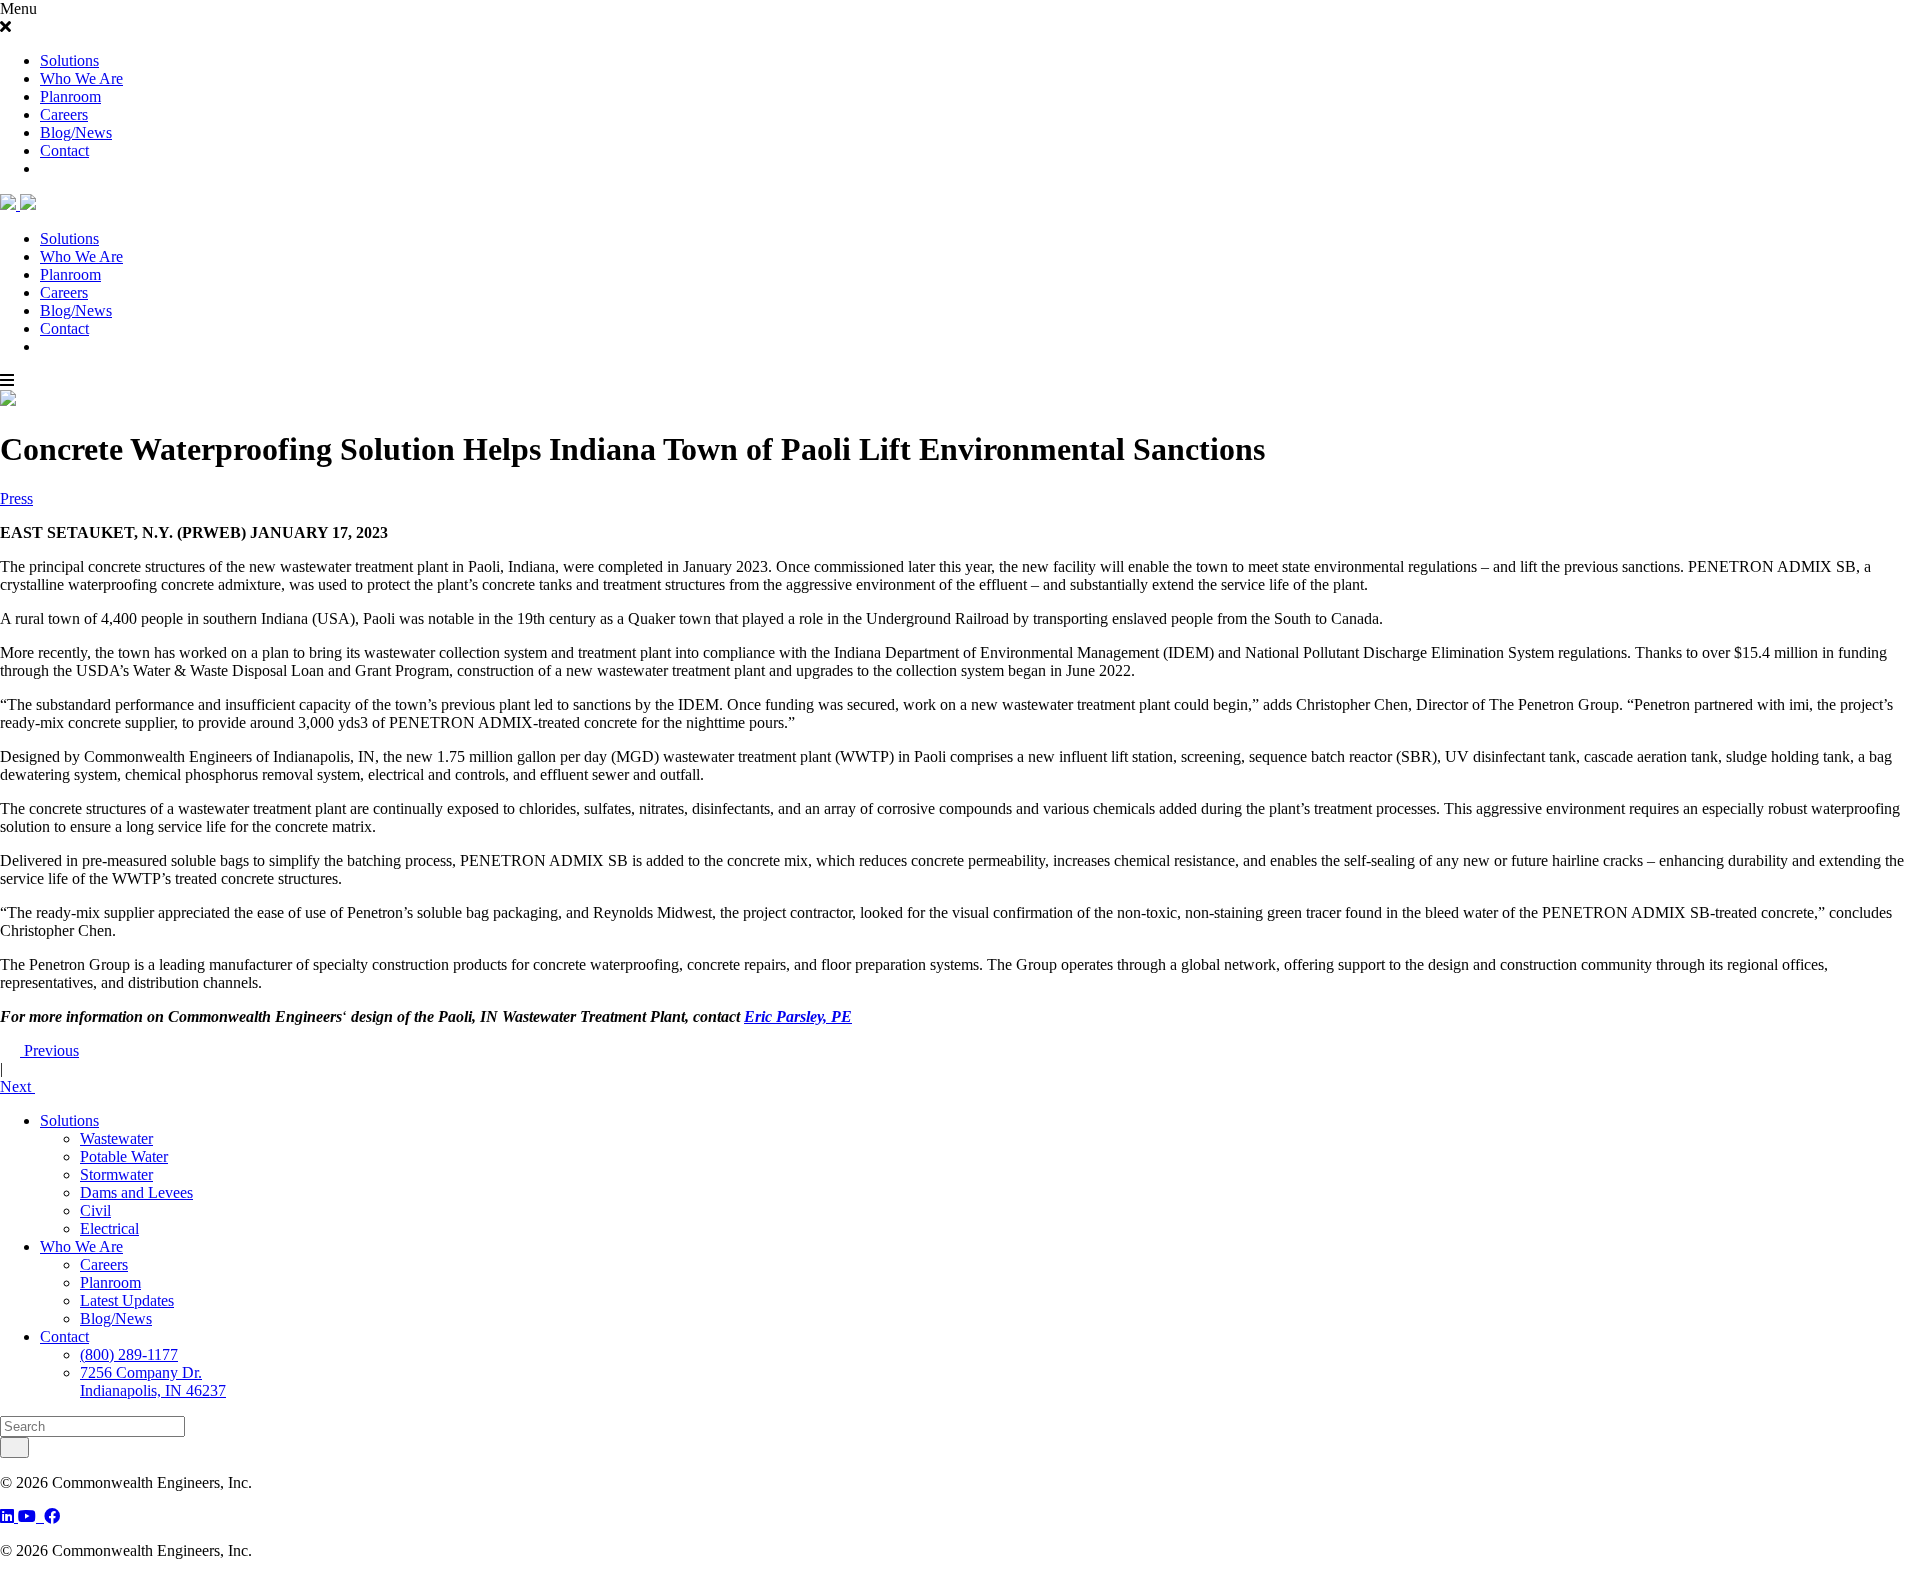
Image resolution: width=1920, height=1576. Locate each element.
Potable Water (124, 1156)
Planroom (70, 96)
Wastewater (116, 1138)
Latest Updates (127, 1300)
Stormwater (116, 1174)
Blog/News (76, 132)
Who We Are (81, 78)
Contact (64, 150)
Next (17, 1086)
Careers (64, 114)
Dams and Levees (136, 1192)
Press (16, 498)
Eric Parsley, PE (798, 1016)
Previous (49, 1050)
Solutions (69, 60)
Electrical (109, 1228)
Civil (95, 1210)
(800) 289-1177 (129, 1354)
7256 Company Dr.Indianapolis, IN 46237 (153, 1381)
